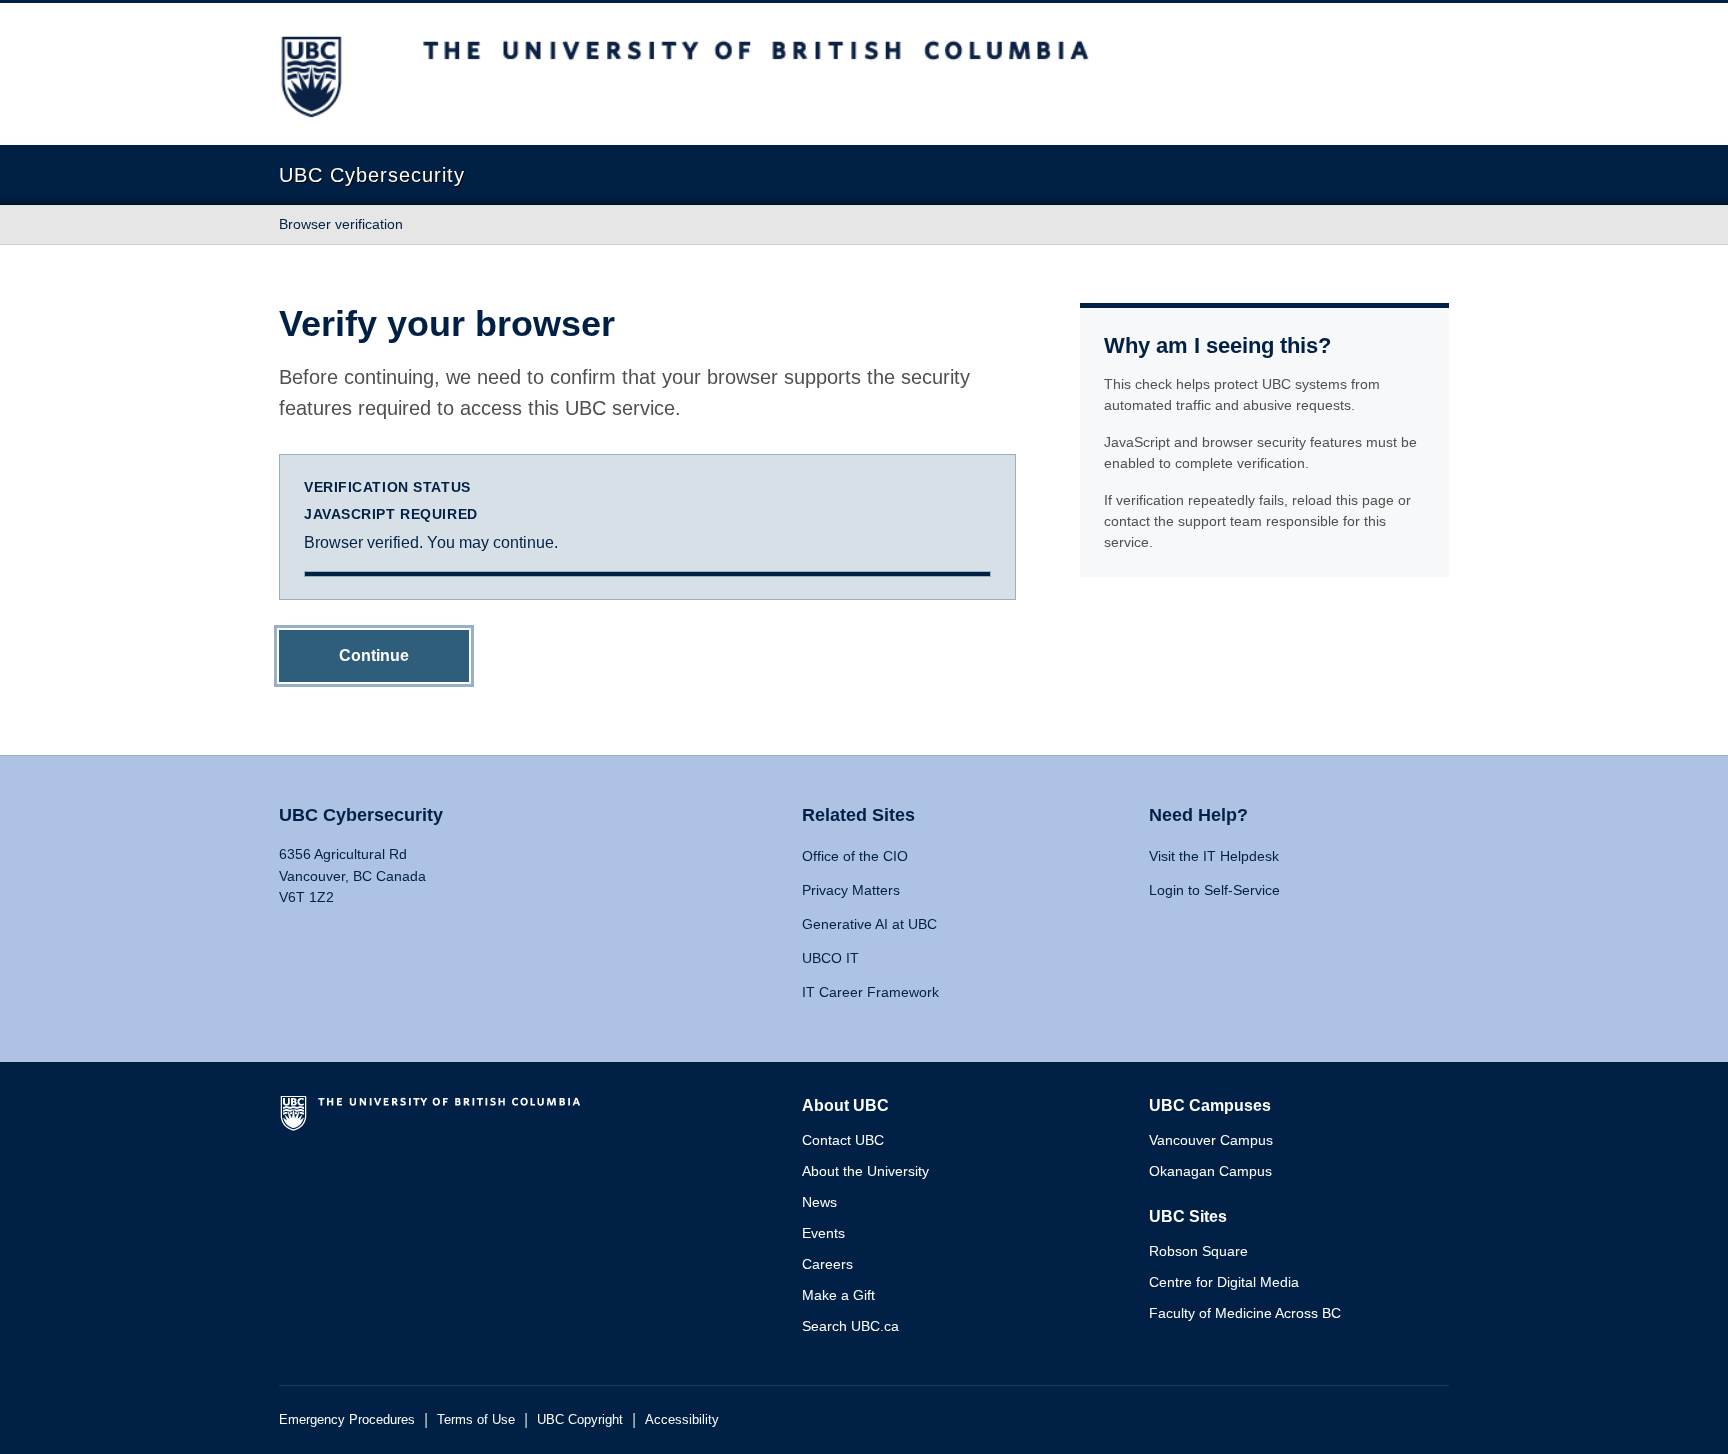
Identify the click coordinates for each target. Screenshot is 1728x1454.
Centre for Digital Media (1224, 1282)
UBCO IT (830, 958)
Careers (827, 1264)
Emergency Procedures (347, 1419)
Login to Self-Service (1214, 890)
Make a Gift (838, 1295)
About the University (865, 1171)
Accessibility (682, 1419)
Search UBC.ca (850, 1326)
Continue (374, 655)
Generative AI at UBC (869, 924)
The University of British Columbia (434, 1121)
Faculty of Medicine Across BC (1245, 1313)
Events (823, 1233)
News (819, 1202)
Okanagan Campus (1210, 1171)
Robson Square (1198, 1251)
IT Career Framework (870, 992)
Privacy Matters (851, 890)
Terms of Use (476, 1419)
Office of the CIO (855, 856)
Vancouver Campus (1211, 1140)
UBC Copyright (580, 1419)
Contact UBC (843, 1140)
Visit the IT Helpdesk (1214, 856)
